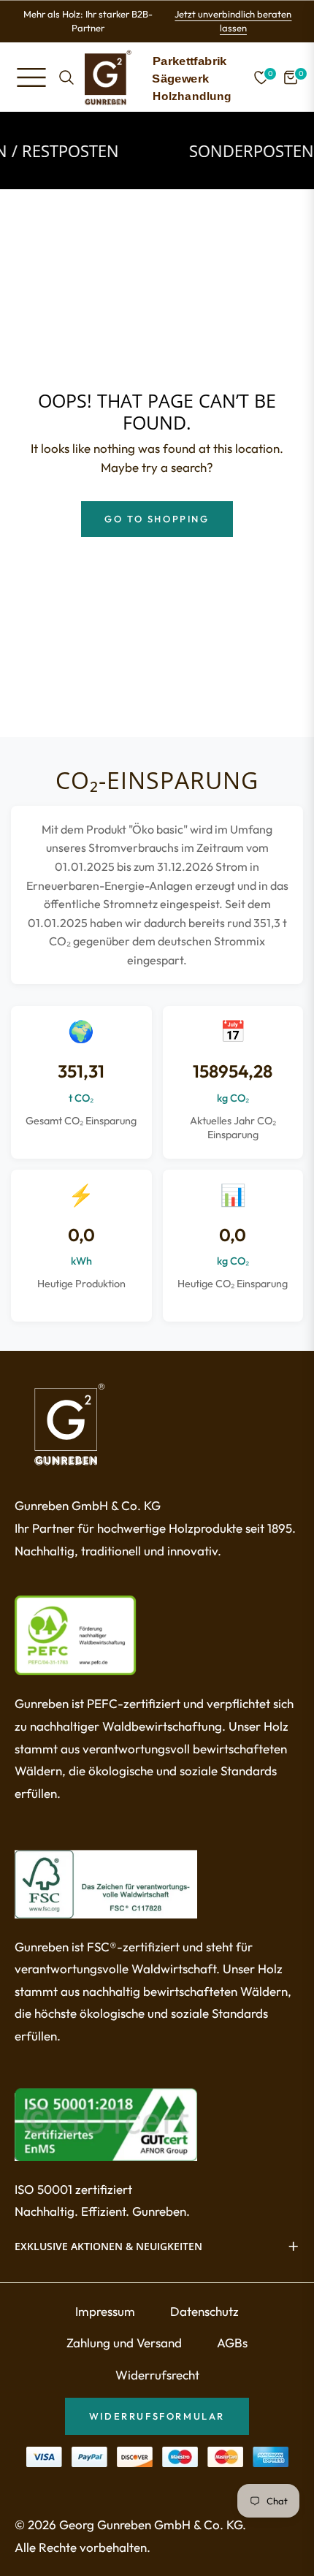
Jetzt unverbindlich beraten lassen (233, 21)
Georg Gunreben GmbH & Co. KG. (153, 2524)
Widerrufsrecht (157, 2375)
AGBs (232, 2343)
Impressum (105, 2311)
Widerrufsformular (157, 2416)
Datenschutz (204, 2311)
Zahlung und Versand (124, 2343)
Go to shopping (157, 519)
